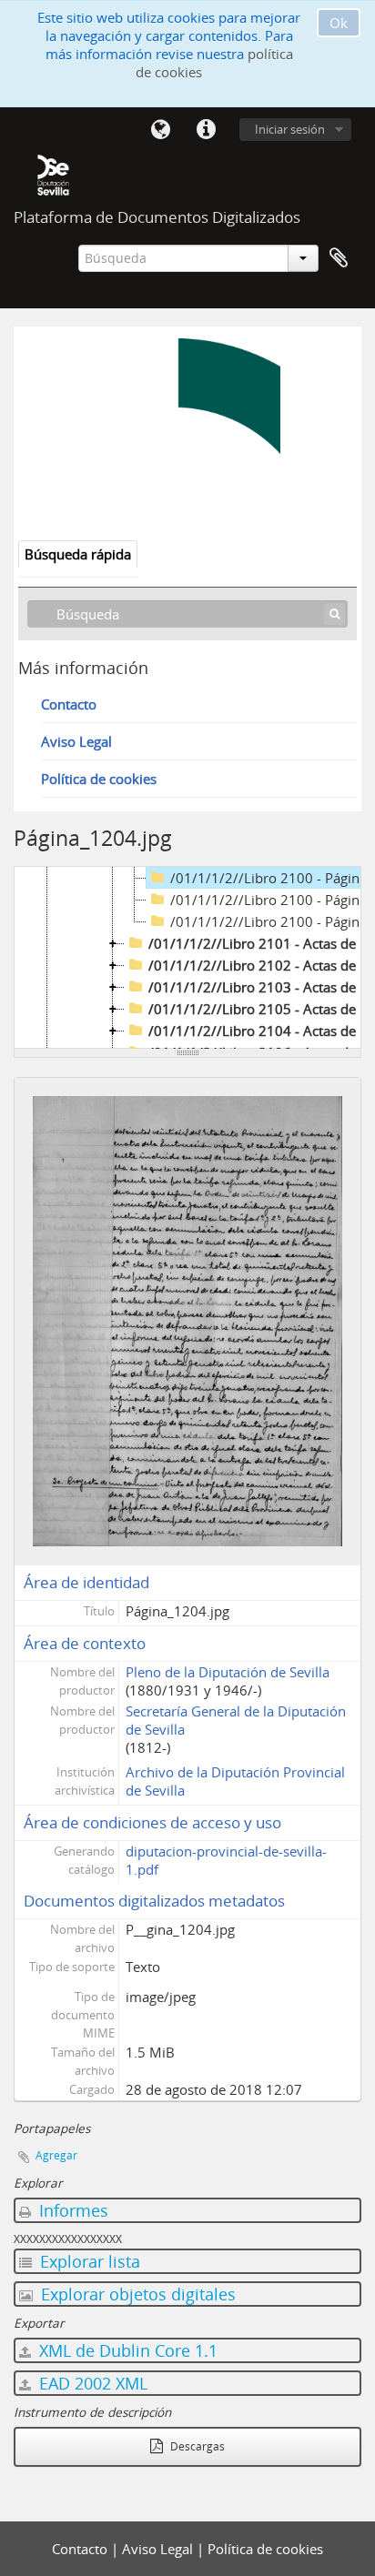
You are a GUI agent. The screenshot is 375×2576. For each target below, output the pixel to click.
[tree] (187, 958)
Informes (71, 2210)
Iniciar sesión (290, 129)
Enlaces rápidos (206, 130)
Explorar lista (88, 2261)
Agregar (56, 2155)
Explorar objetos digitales (136, 2294)
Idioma (160, 130)
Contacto (69, 704)
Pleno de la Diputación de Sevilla (228, 1672)
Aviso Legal (76, 741)
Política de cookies (99, 779)
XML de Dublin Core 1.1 (126, 2350)
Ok (339, 23)
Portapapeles (339, 258)
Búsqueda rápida (78, 554)
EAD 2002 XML (91, 2383)
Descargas (196, 2446)
